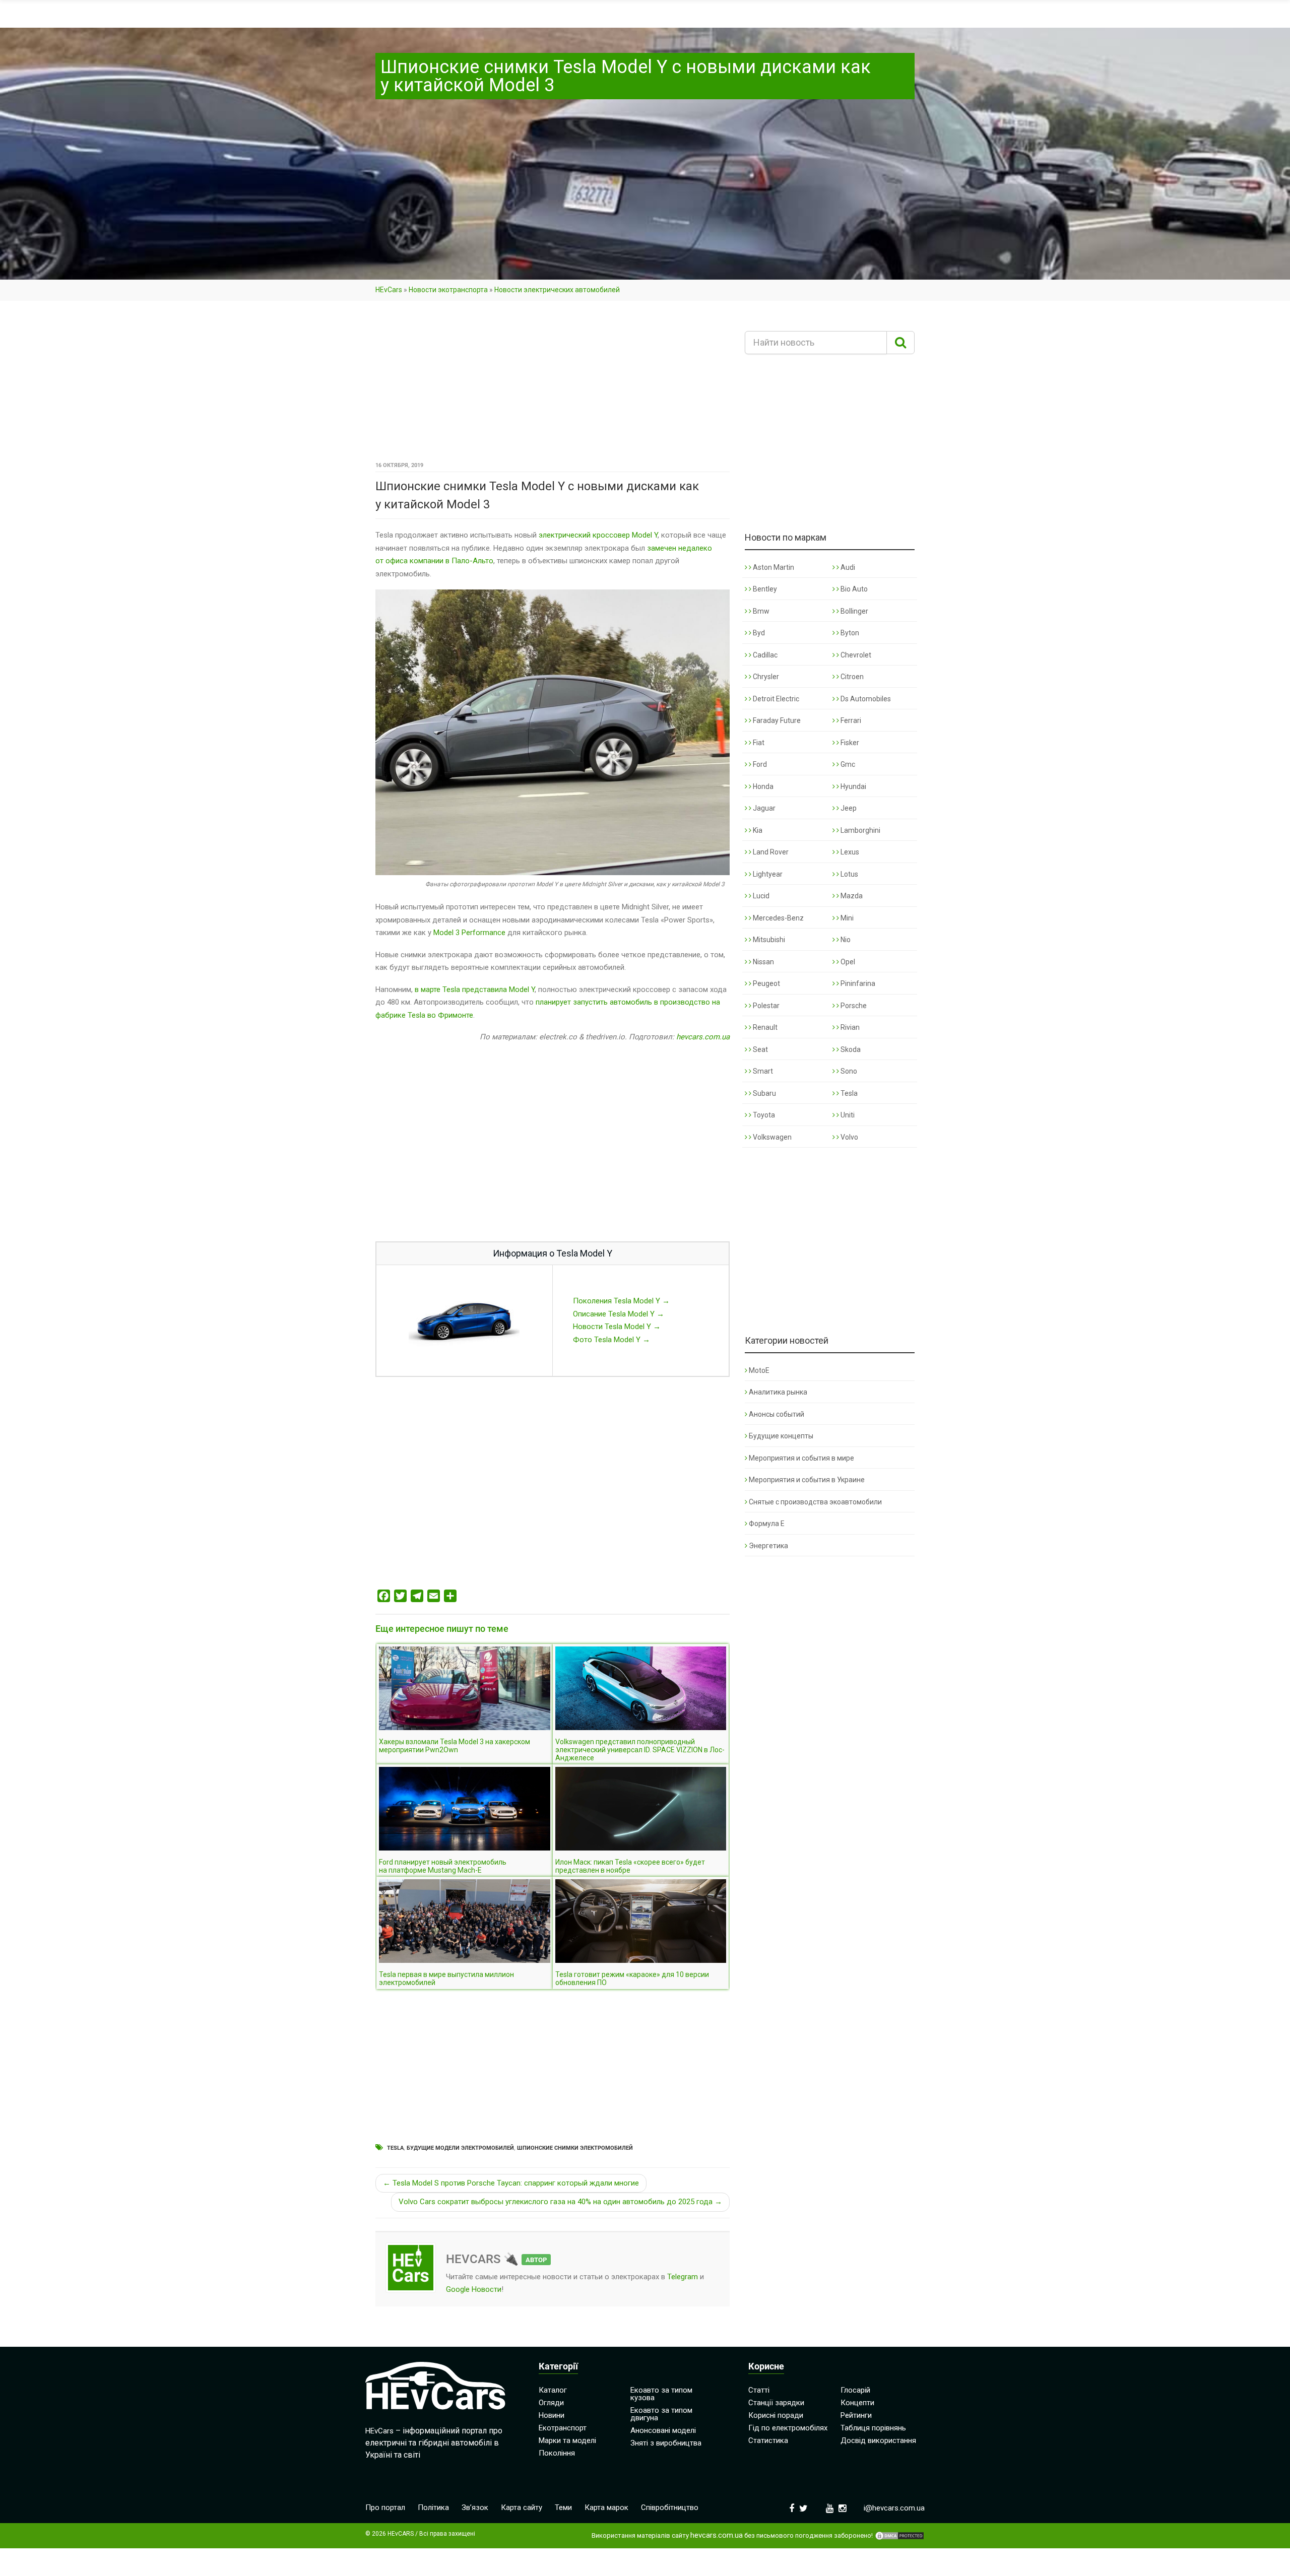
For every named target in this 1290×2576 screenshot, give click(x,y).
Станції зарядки (776, 2403)
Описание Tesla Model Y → (619, 1314)
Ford (759, 764)
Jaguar (763, 808)
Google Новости (474, 2289)
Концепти (857, 2403)
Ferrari (850, 720)
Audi (847, 567)
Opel (847, 962)
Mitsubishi (768, 940)
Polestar (765, 1006)
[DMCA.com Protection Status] (899, 2536)
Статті (759, 2390)
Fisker (849, 743)
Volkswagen (771, 1137)
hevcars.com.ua (703, 1037)
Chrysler (765, 677)
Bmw (760, 611)
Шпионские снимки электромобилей (575, 2148)
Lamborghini (860, 830)
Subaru (764, 1093)
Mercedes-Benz (778, 918)
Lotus (849, 874)
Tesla (395, 2148)
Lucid (760, 896)
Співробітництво (670, 2507)
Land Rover (770, 852)
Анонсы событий (777, 1414)
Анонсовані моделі (663, 2430)
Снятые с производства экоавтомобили (815, 1502)
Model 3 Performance (469, 933)
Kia (757, 830)
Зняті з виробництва (666, 2443)
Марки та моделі (567, 2440)
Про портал (385, 2507)
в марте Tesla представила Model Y (475, 989)
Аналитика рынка (778, 1392)
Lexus (849, 852)
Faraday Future (776, 720)
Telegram (683, 2277)
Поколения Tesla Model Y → (621, 1301)
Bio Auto (853, 589)
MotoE (759, 1370)
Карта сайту (522, 2507)
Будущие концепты (781, 1436)
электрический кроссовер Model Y (598, 535)
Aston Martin (773, 567)
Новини (552, 2415)
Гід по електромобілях (788, 2428)
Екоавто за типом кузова (661, 2394)
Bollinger (854, 611)
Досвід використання (878, 2440)
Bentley (764, 589)
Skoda (850, 1049)
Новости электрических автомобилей (557, 290)
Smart (762, 1071)
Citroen (851, 677)
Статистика (768, 2440)
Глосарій (855, 2390)
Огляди (551, 2403)
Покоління (557, 2453)
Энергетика (768, 1546)
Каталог (553, 2390)
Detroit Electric (775, 699)
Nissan (763, 962)
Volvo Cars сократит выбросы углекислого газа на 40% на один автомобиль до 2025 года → (560, 2202)
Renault (764, 1027)
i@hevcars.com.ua (894, 2508)
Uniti (847, 1115)
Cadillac (764, 655)
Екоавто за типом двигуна (661, 2414)
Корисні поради (776, 2415)
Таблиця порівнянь (873, 2428)
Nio (845, 940)
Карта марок (606, 2507)
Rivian (849, 1027)
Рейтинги (856, 2415)
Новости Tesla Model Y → (617, 1327)
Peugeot (766, 983)
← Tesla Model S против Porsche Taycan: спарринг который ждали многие (511, 2183)
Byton (849, 633)
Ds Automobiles (865, 699)
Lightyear (767, 874)
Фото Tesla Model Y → (611, 1340)
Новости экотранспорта (448, 290)
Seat (760, 1049)
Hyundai (853, 786)
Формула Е (767, 1524)
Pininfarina (857, 983)
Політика (433, 2507)
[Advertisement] (553, 384)
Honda (762, 786)
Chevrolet (855, 655)
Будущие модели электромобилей (460, 2148)
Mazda (851, 896)
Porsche (853, 1006)
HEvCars (389, 290)
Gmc (847, 764)
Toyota (763, 1115)
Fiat (758, 743)
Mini (846, 918)
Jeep (848, 808)
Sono (848, 1071)
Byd (758, 633)
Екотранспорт (563, 2428)
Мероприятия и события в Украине (807, 1480)
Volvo (849, 1137)
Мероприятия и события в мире (801, 1458)
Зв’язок (475, 2507)
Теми (563, 2507)
